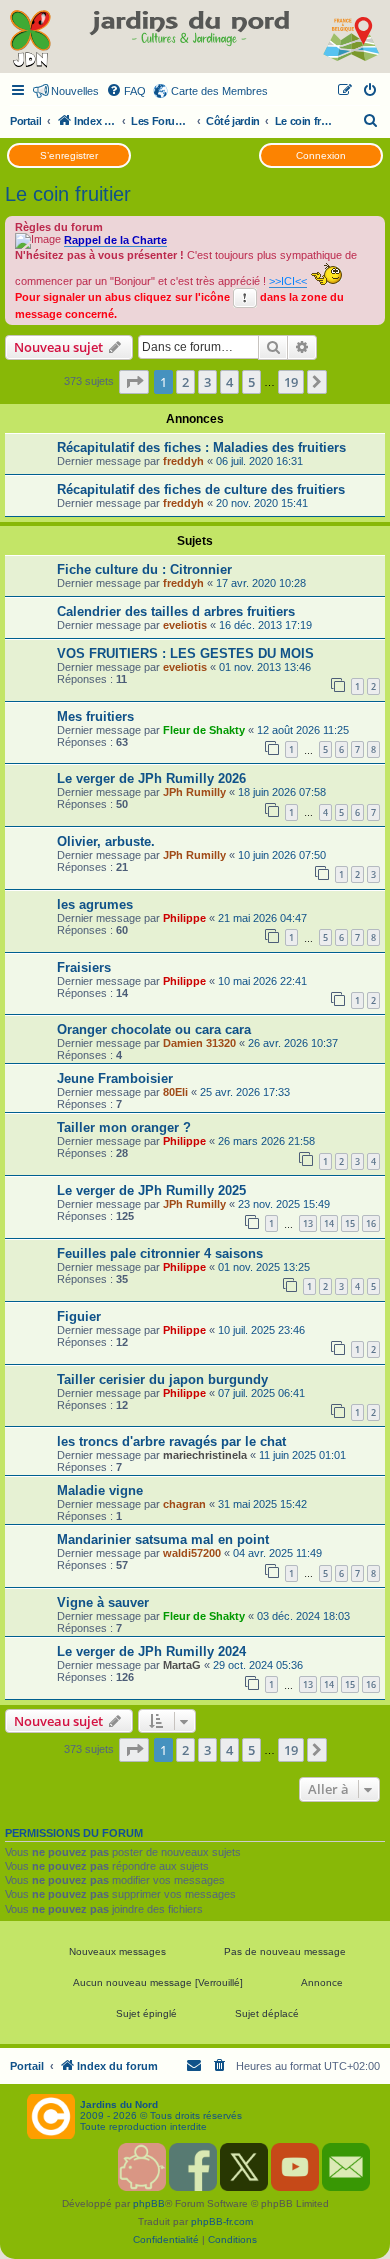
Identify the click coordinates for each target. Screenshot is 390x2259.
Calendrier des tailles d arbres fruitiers (176, 611)
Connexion (321, 155)
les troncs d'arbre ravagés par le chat (171, 1441)
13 (308, 1223)
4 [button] (229, 382)
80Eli (175, 1092)
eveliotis (185, 625)
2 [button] (185, 382)
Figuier (79, 1316)
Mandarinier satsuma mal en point (163, 1539)
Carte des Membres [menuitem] (219, 91)
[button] (134, 382)
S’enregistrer (69, 155)
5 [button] (251, 382)
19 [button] (291, 382)
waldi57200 (192, 1553)
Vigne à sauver (103, 1602)
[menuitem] (126, 91)
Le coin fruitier (68, 194)
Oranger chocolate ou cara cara (154, 1029)
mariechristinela (205, 1455)
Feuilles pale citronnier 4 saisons (160, 1253)
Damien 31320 (199, 1043)
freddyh (183, 461)
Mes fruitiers (95, 716)
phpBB (149, 2203)
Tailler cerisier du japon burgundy (162, 1379)
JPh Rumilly (194, 792)
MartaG (182, 1665)
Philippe (184, 918)
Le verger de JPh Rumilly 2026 (151, 778)
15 (350, 1223)
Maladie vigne (100, 1490)
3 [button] (207, 382)
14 (329, 1223)
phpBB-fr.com (222, 2221)
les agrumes (95, 904)
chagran (184, 1504)
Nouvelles (75, 91)
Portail (25, 121)
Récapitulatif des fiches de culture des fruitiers (201, 489)
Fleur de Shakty (204, 730)
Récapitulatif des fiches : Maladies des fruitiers (201, 447)
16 (371, 1223)
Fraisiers (84, 967)
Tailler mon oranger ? (124, 1127)
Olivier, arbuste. (106, 841)
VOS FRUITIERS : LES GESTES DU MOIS (185, 653)
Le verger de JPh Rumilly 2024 (151, 1651)
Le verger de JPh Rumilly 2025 (151, 1190)
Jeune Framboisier (115, 1078)
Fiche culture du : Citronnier (144, 569)
